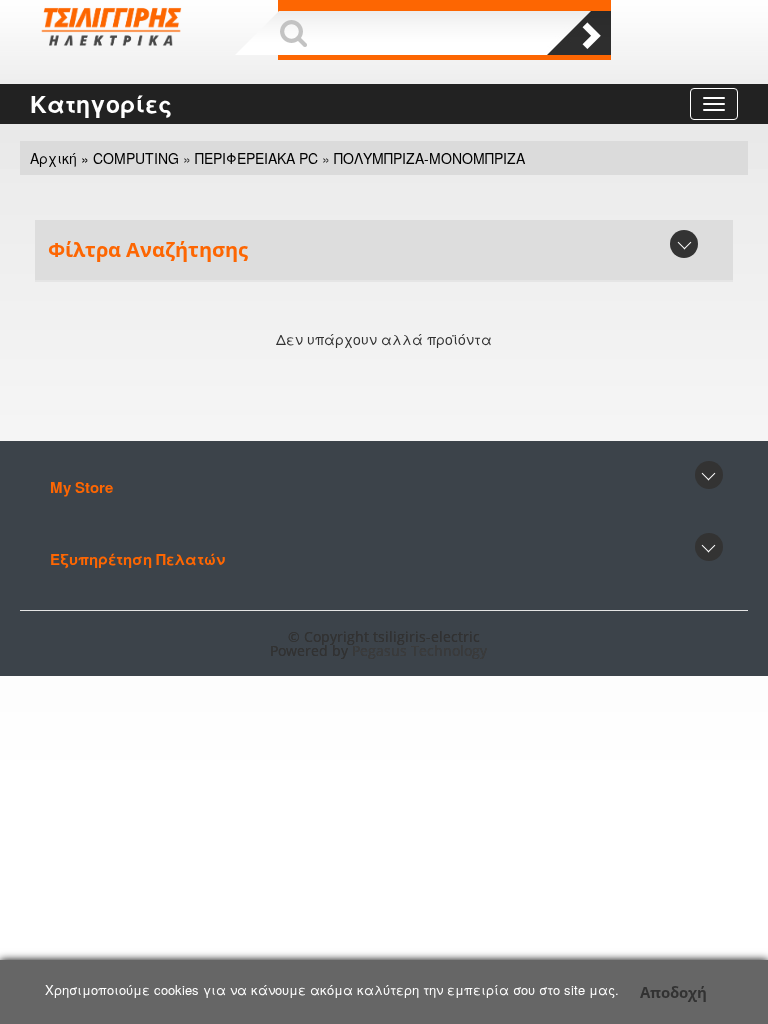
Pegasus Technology (421, 650)
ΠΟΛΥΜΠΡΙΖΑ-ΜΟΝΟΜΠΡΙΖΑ (429, 158)
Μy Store (81, 487)
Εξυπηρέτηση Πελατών (137, 559)
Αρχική (53, 158)
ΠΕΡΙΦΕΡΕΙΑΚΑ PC (256, 158)
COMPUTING (136, 158)
